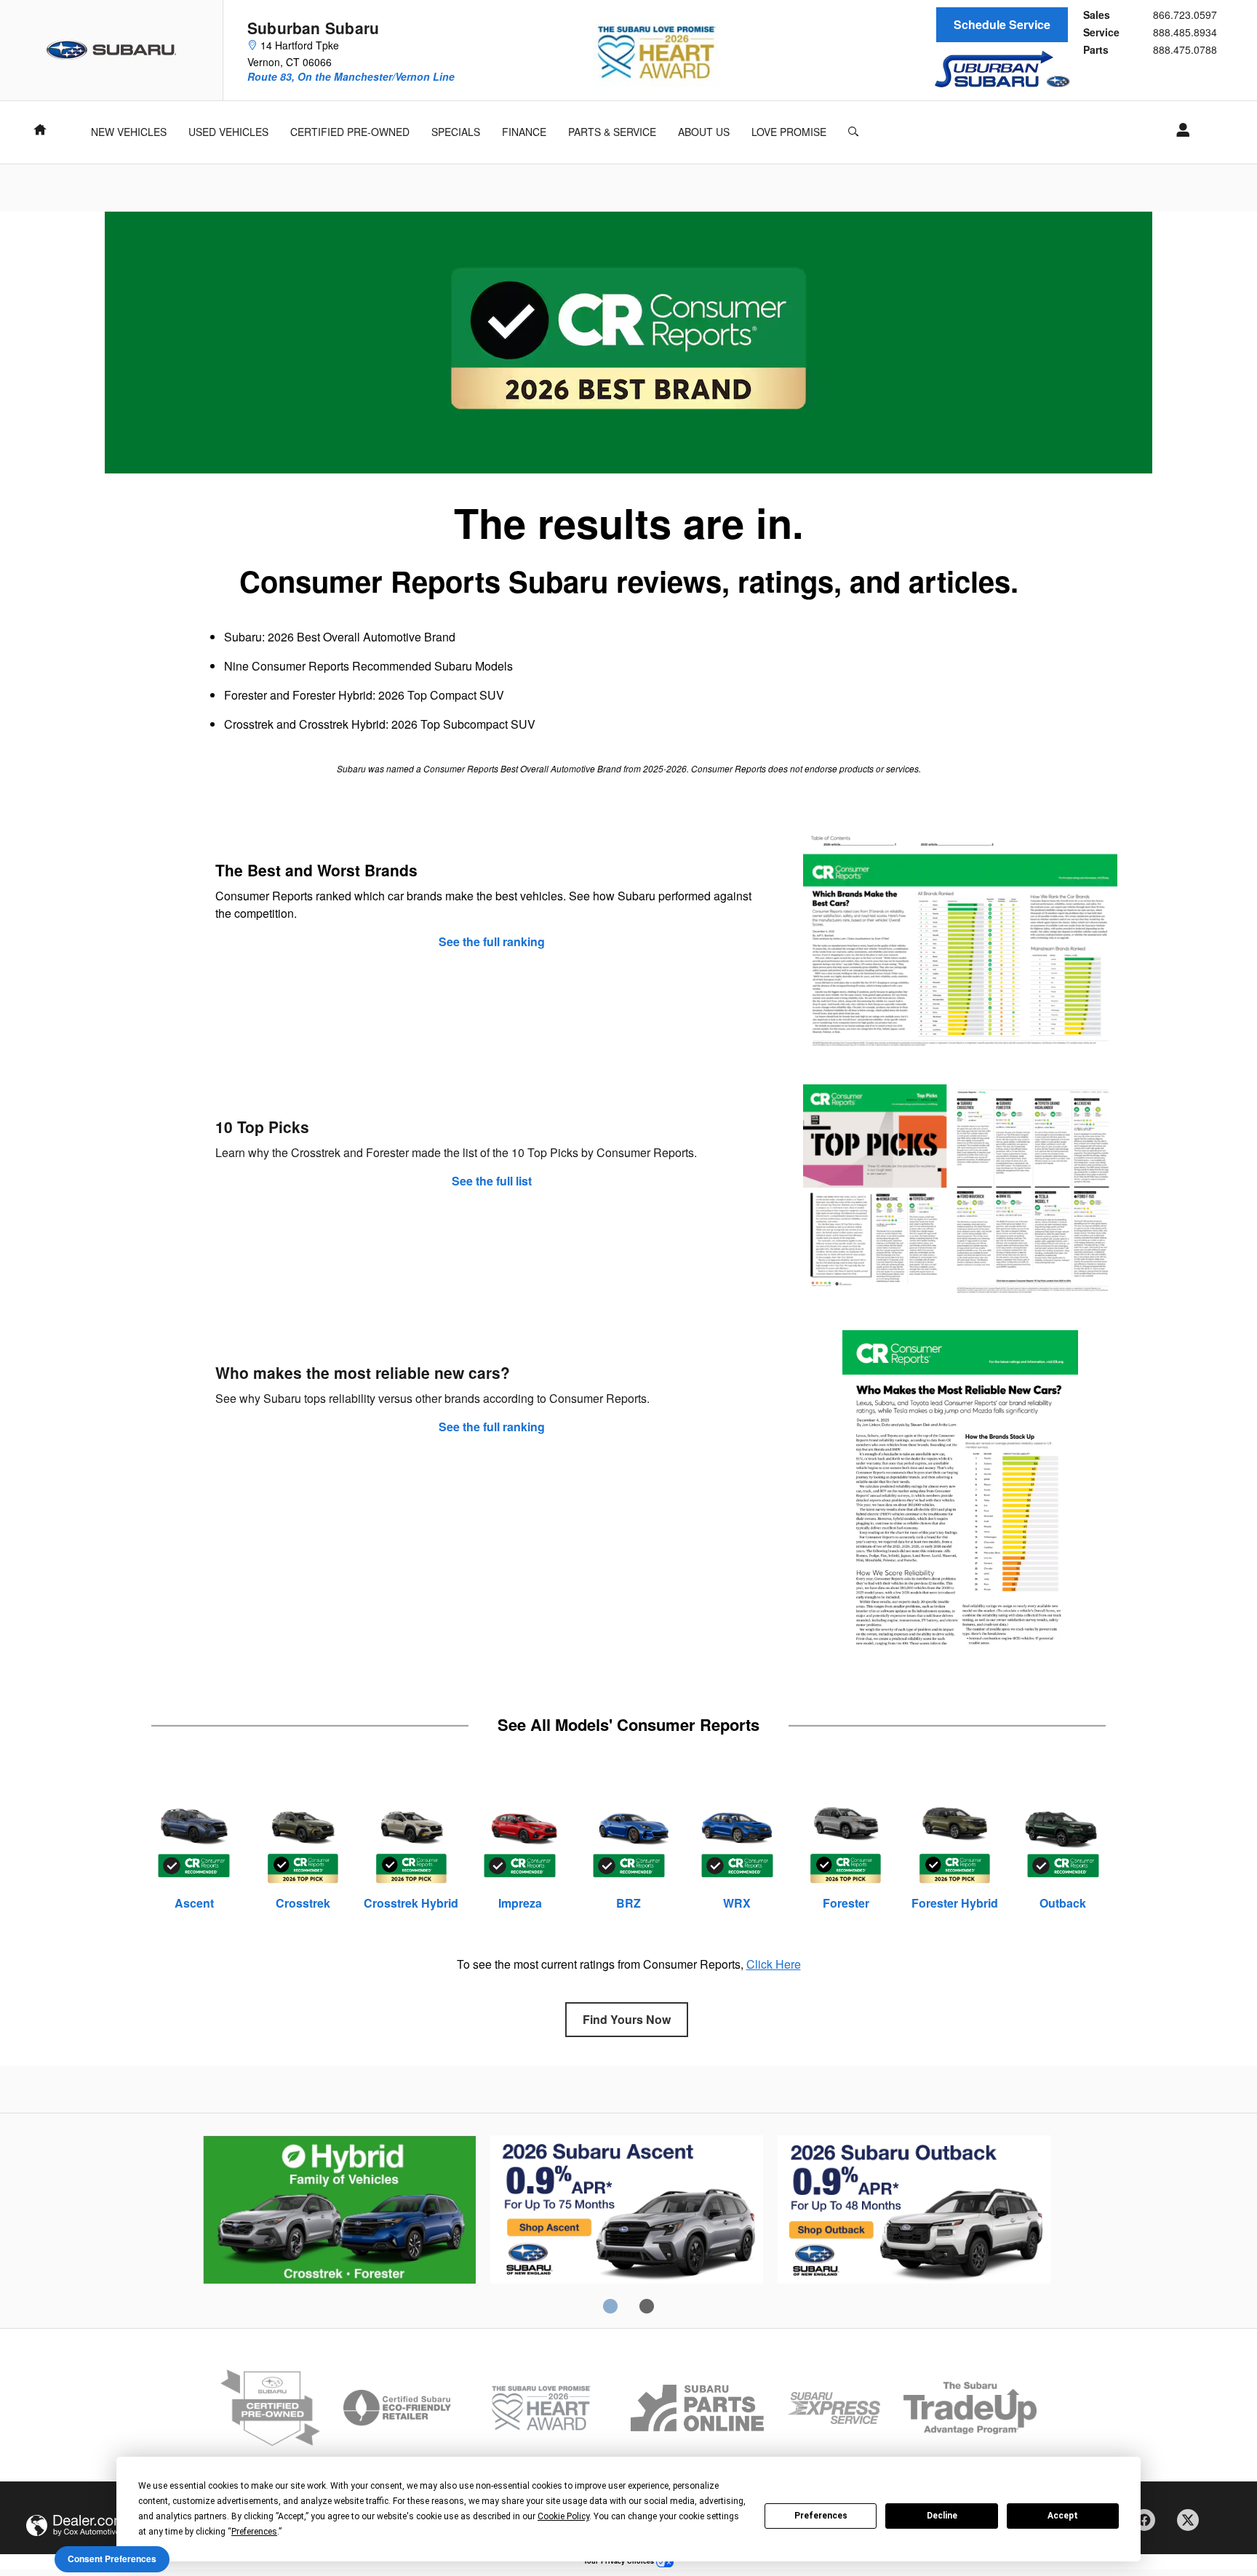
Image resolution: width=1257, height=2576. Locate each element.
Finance (524, 132)
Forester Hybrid (955, 1903)
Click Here (774, 1964)
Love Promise (789, 132)
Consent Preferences (112, 2559)
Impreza (520, 1903)
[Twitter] (1193, 2525)
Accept (1063, 2516)
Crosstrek (303, 1903)
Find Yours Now (627, 2019)
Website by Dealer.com (76, 2525)
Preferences (821, 2516)
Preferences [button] (254, 2532)
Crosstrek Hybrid (411, 1903)
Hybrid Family (339, 2212)
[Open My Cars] (1179, 130)
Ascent (194, 1903)
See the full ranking (492, 942)
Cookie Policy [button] (563, 2516)
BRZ (628, 1903)
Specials (456, 132)
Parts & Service (612, 132)
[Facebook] (1149, 2525)
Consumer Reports (914, 2212)
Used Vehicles (228, 132)
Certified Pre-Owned (350, 132)
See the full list (492, 1181)
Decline (942, 2516)
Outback (1063, 1903)
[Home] (112, 50)
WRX (737, 1903)
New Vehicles (129, 132)
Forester (846, 1903)
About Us (704, 132)
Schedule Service (1002, 24)
